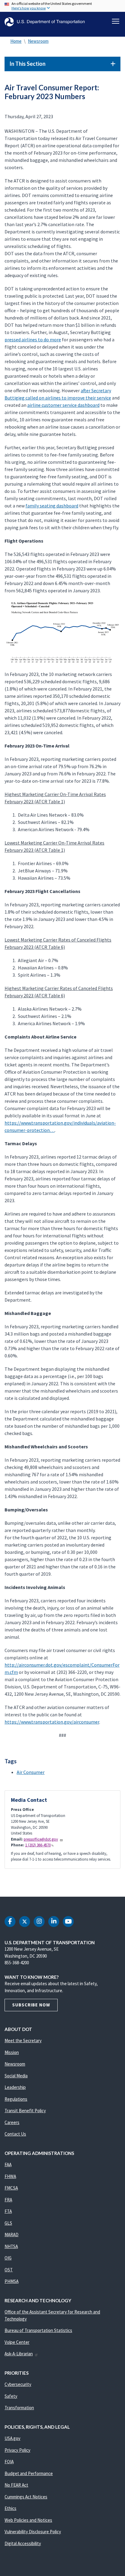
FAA (8, 2165)
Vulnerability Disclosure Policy (33, 2532)
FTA (8, 2211)
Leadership (15, 2087)
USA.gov (12, 2438)
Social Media (16, 2076)
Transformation (19, 2408)
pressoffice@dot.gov (41, 1839)
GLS (8, 2223)
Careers (12, 2122)
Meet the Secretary (23, 2041)
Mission (12, 2052)
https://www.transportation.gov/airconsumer (52, 1722)
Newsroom (38, 41)
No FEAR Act (16, 2485)
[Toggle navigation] (116, 21)
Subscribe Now (31, 2005)
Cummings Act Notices (26, 2497)
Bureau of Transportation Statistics (38, 2330)
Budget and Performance (29, 2473)
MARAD (12, 2235)
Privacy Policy (17, 2450)
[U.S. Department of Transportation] (45, 22)
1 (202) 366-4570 (38, 1845)
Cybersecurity (18, 2384)
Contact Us (15, 2134)
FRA (8, 2200)
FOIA (9, 2462)
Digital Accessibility (23, 2543)
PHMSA (12, 2281)
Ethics (10, 2508)
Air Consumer (31, 1772)
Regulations (16, 2099)
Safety (11, 2396)
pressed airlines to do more (33, 340)
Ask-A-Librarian (19, 2354)
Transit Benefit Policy (25, 2111)
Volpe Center (17, 2342)
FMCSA (11, 2188)
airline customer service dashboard (63, 405)
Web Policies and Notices (28, 2520)
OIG (8, 2258)
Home (16, 41)
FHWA (10, 2176)
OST (9, 2270)
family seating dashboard (52, 506)
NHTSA (11, 2246)
